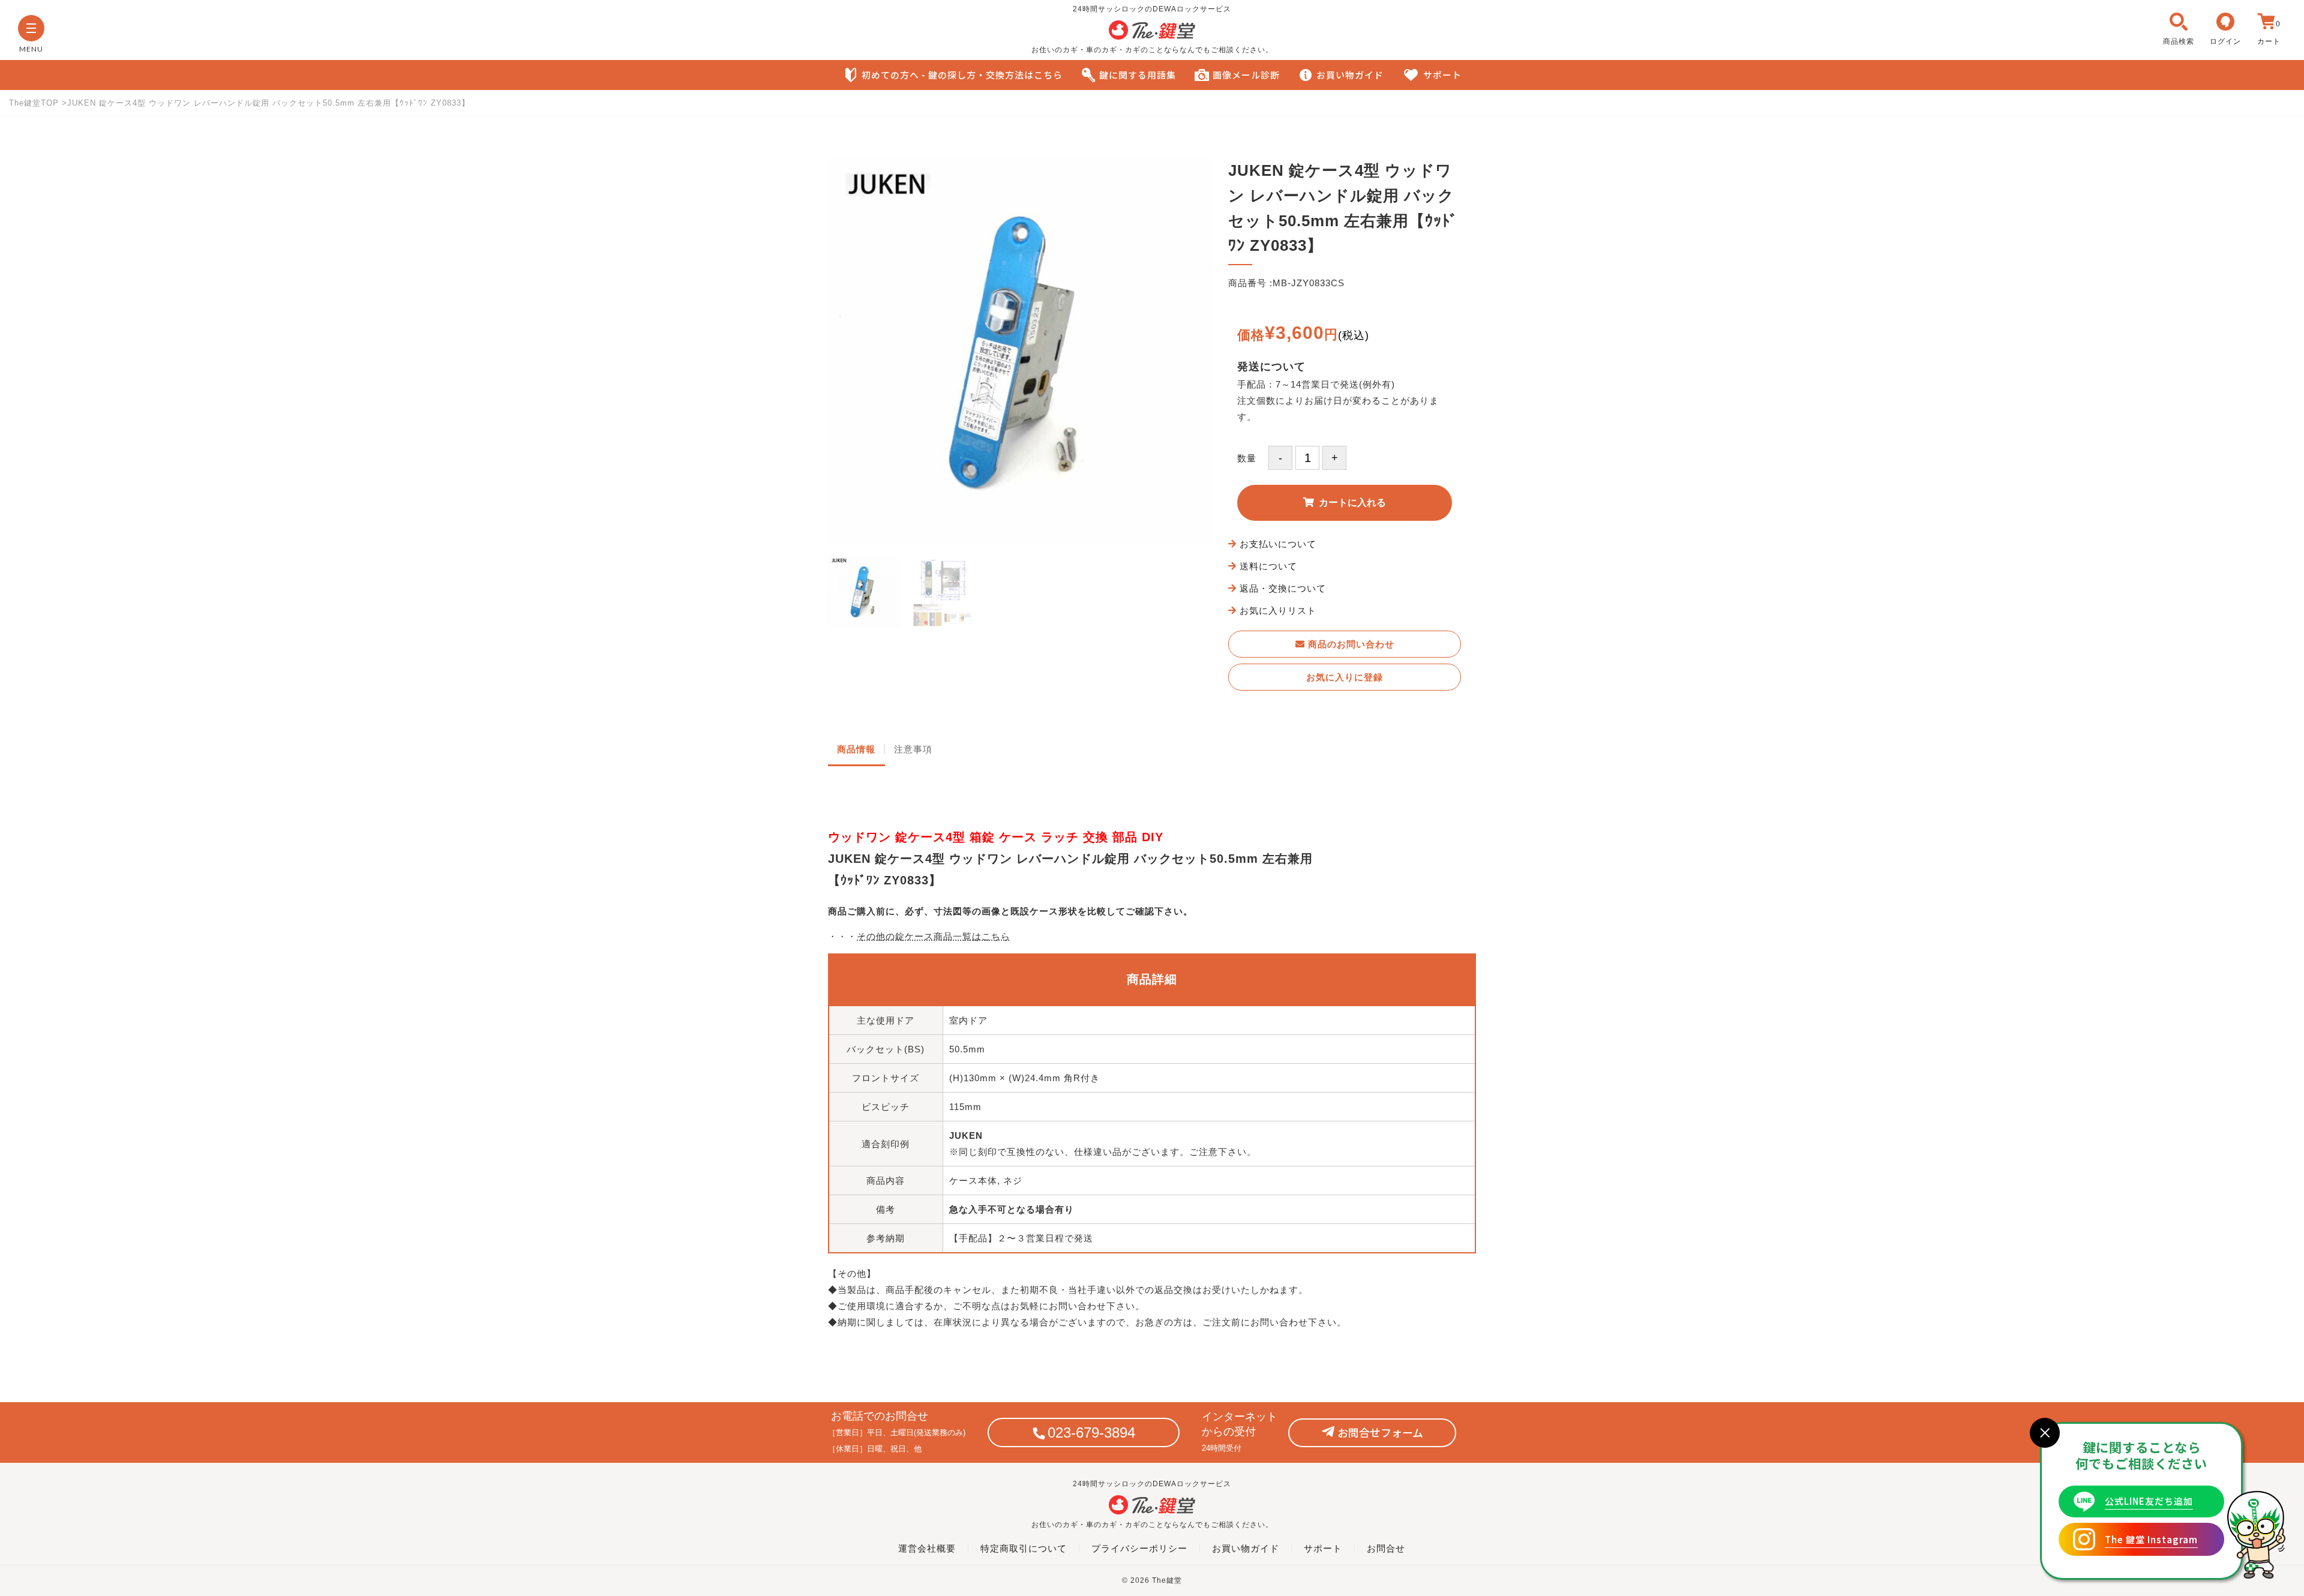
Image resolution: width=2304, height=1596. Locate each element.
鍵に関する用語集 (1138, 75)
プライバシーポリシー (1139, 1548)
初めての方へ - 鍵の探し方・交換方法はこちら (962, 75)
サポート (1442, 75)
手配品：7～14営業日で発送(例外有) (1316, 384)
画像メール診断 (1246, 75)
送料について (1268, 566)
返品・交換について (1283, 588)
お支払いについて (1278, 544)
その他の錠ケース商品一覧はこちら (934, 936)
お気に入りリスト (1278, 610)
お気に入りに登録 (1345, 677)
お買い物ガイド (1350, 75)
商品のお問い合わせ (1350, 644)
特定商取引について (1024, 1548)
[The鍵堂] (1152, 37)
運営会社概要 (927, 1548)
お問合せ (1386, 1548)
